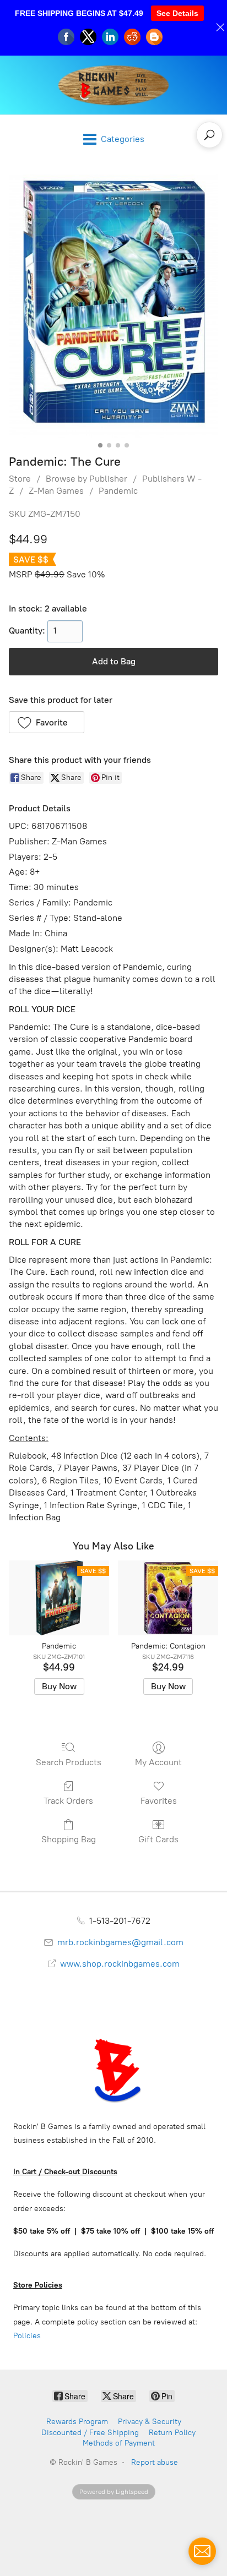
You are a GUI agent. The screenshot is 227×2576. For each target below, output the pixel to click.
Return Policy (172, 2433)
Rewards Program (77, 2422)
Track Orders (68, 1801)
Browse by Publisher (87, 479)
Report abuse (155, 2462)
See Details (177, 13)
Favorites (159, 1801)
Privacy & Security (150, 2422)
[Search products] (209, 135)
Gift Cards (158, 1839)
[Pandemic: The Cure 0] (113, 306)
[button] (47, 722)
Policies (27, 2336)
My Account (158, 1762)
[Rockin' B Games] (114, 85)
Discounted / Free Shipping (90, 2433)
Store (20, 479)
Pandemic (118, 491)
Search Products (69, 1762)
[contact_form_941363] (202, 2551)
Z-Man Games (56, 491)
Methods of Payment (119, 2443)
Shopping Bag (69, 1839)
